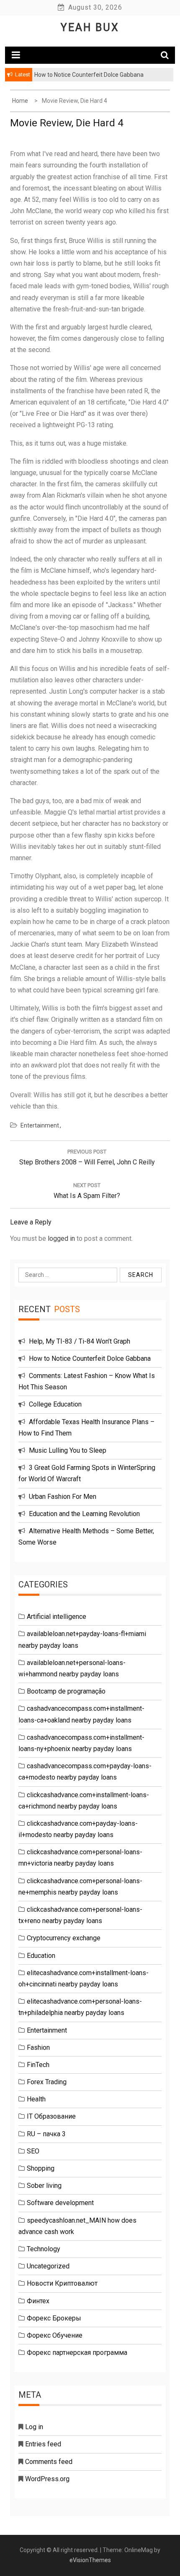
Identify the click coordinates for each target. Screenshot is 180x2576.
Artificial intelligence (57, 1617)
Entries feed (43, 2444)
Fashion (38, 2047)
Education (41, 1956)
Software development (60, 2203)
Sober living (44, 2186)
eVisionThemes (90, 2560)
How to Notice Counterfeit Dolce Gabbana (90, 1358)
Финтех (38, 2301)
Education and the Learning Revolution (84, 1514)
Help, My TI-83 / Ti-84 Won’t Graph (80, 1341)
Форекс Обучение (55, 2335)
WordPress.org (47, 2479)
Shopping (41, 2168)
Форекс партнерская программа (77, 2353)
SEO (33, 2151)
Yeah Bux (90, 27)
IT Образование (51, 2116)
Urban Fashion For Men (63, 1497)
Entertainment (40, 1125)
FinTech (38, 2065)
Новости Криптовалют (62, 2283)
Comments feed (49, 2462)
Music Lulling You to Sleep (68, 1450)
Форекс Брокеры (54, 2318)
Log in (34, 2427)
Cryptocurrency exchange (64, 1938)
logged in (61, 1238)
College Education (55, 1404)
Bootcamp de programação (66, 1691)
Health (36, 2099)
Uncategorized (48, 2266)
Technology (44, 2249)
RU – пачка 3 (46, 2134)
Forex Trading (47, 2082)
